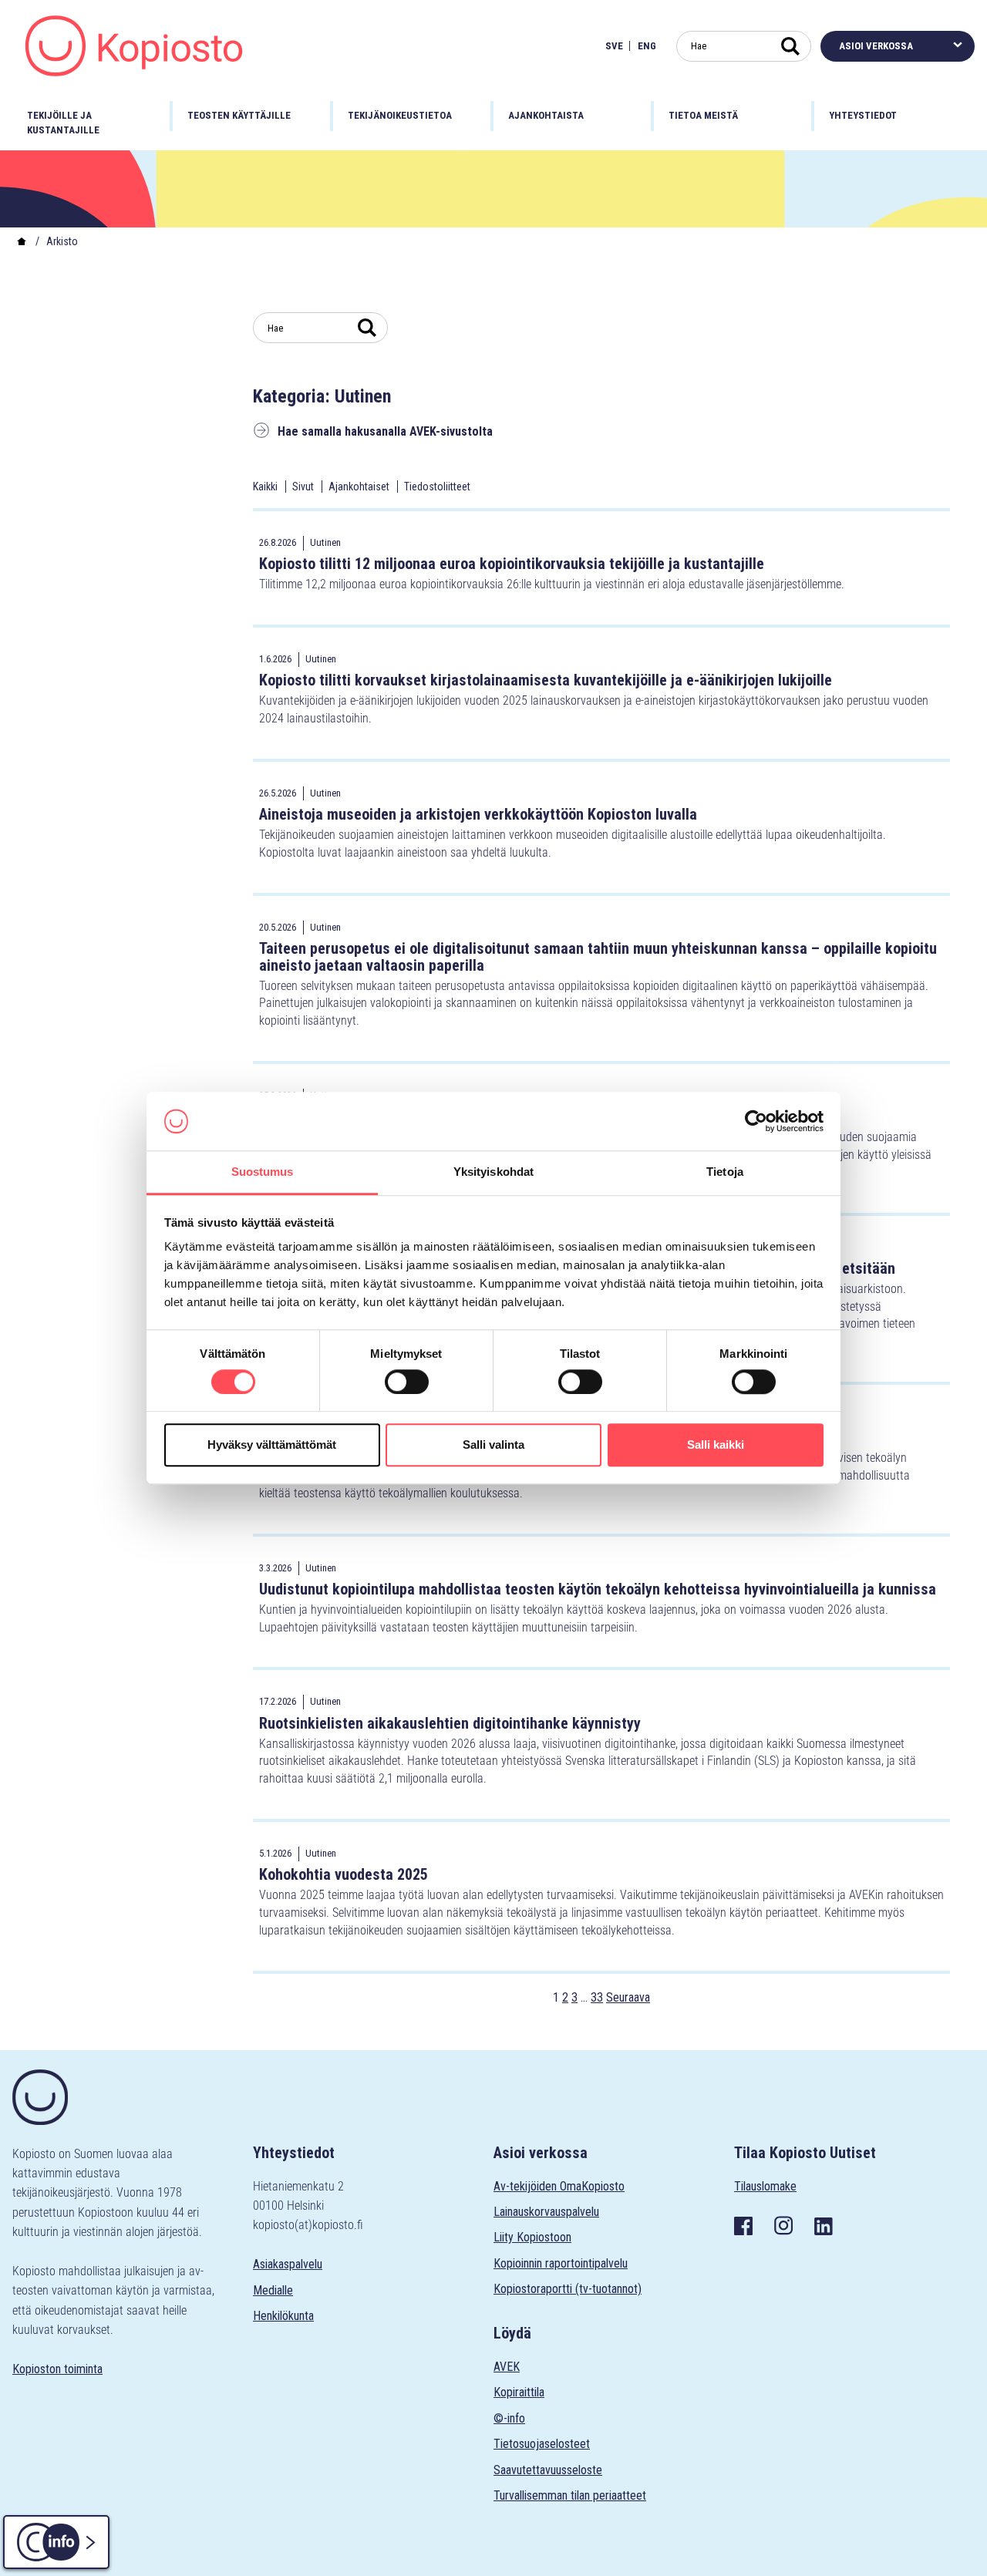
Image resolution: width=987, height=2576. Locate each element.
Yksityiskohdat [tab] (493, 1172)
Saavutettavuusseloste (548, 2470)
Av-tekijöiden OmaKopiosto (559, 2186)
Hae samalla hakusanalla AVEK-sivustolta (385, 431)
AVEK (507, 2367)
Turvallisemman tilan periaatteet (570, 2495)
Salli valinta (493, 1445)
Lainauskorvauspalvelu (546, 2212)
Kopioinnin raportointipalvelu (561, 2263)
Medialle (273, 2290)
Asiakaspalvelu (288, 2264)
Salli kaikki (716, 1445)
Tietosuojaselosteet (542, 2444)
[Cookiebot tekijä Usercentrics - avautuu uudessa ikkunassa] (756, 1121)
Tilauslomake (765, 2186)
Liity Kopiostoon (532, 2237)
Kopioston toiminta (57, 2369)
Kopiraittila (519, 2392)
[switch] (407, 1382)
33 (597, 1997)
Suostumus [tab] (263, 1172)
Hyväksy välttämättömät (272, 1445)
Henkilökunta (283, 2316)
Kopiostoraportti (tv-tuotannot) (568, 2289)
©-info (509, 2418)
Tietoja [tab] (725, 1172)
